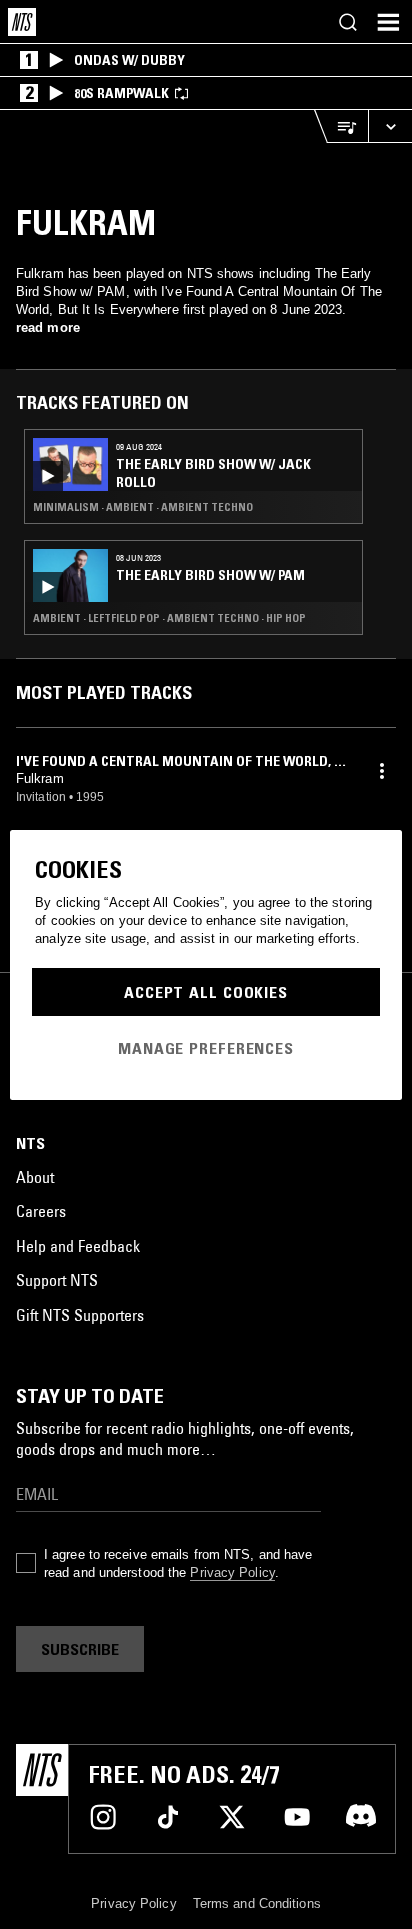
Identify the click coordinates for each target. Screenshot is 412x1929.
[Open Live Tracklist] (341, 126)
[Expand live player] (390, 126)
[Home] (22, 22)
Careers (41, 1211)
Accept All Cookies (206, 992)
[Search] (348, 22)
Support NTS (57, 1280)
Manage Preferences (206, 1048)
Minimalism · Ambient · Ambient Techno (143, 507)
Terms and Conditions (257, 1903)
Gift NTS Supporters (80, 1315)
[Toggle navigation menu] (388, 22)
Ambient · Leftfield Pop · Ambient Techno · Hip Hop (169, 618)
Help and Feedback (78, 1246)
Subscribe (80, 1649)
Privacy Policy (232, 1572)
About (35, 1177)
